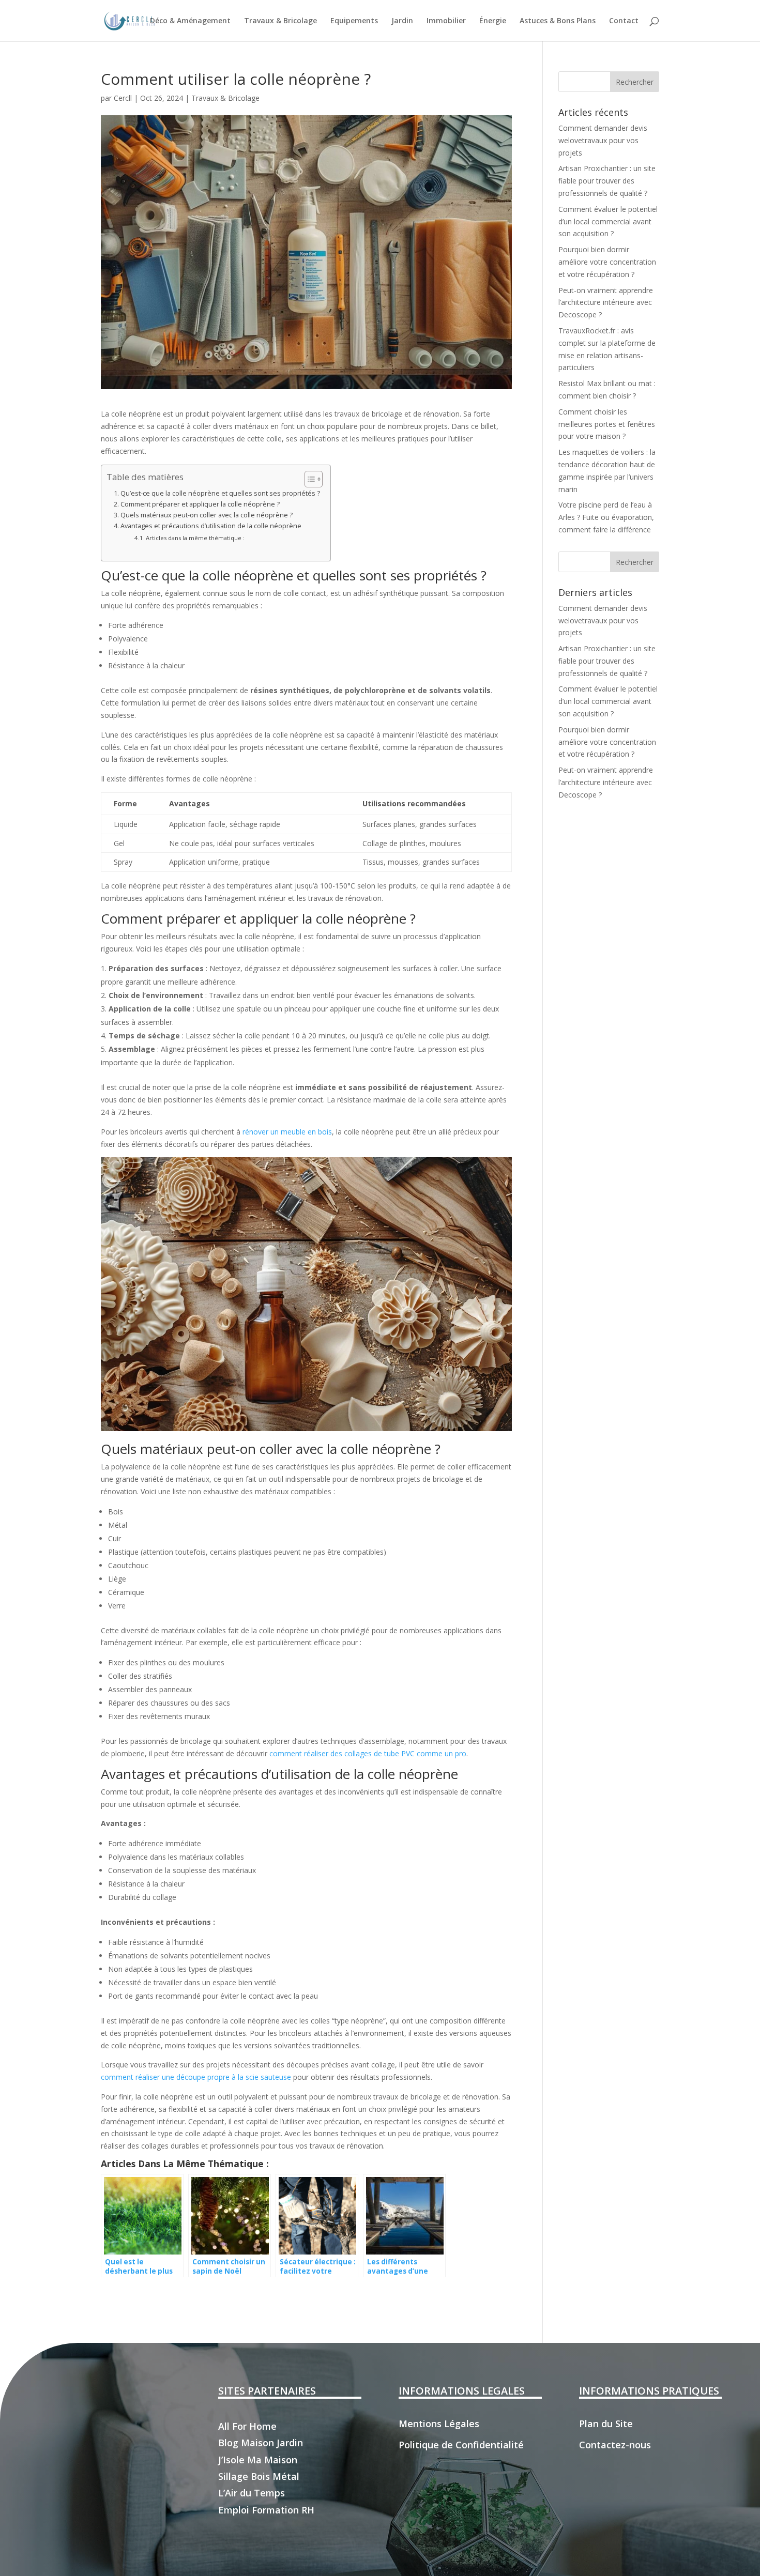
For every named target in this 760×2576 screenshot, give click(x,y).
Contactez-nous (615, 2445)
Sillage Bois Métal (259, 2476)
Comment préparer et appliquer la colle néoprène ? (200, 504)
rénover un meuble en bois (287, 1132)
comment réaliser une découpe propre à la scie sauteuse (196, 2077)
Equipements (354, 21)
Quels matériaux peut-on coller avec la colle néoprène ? (207, 515)
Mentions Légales (439, 2424)
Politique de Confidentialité (461, 2445)
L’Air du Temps (252, 2493)
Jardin (402, 21)
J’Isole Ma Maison (258, 2460)
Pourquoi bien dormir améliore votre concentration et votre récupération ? (607, 262)
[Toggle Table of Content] (308, 479)
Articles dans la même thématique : (195, 538)
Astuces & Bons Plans (558, 21)
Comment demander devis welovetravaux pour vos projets (603, 140)
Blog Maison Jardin (261, 2443)
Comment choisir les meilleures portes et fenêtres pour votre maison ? (607, 424)
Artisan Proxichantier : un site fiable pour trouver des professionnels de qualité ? (607, 181)
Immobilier (446, 21)
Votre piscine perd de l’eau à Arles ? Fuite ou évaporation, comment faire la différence (606, 517)
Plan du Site (606, 2424)
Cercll (123, 98)
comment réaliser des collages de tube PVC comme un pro (368, 1753)
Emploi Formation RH (266, 2510)
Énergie (493, 21)
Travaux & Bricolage (280, 21)
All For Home (247, 2426)
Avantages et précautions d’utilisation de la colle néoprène (211, 526)
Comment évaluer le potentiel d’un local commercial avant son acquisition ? (608, 221)
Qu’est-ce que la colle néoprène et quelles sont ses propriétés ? (220, 493)
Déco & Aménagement (190, 21)
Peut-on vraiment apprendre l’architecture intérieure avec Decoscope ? (606, 303)
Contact (624, 21)
